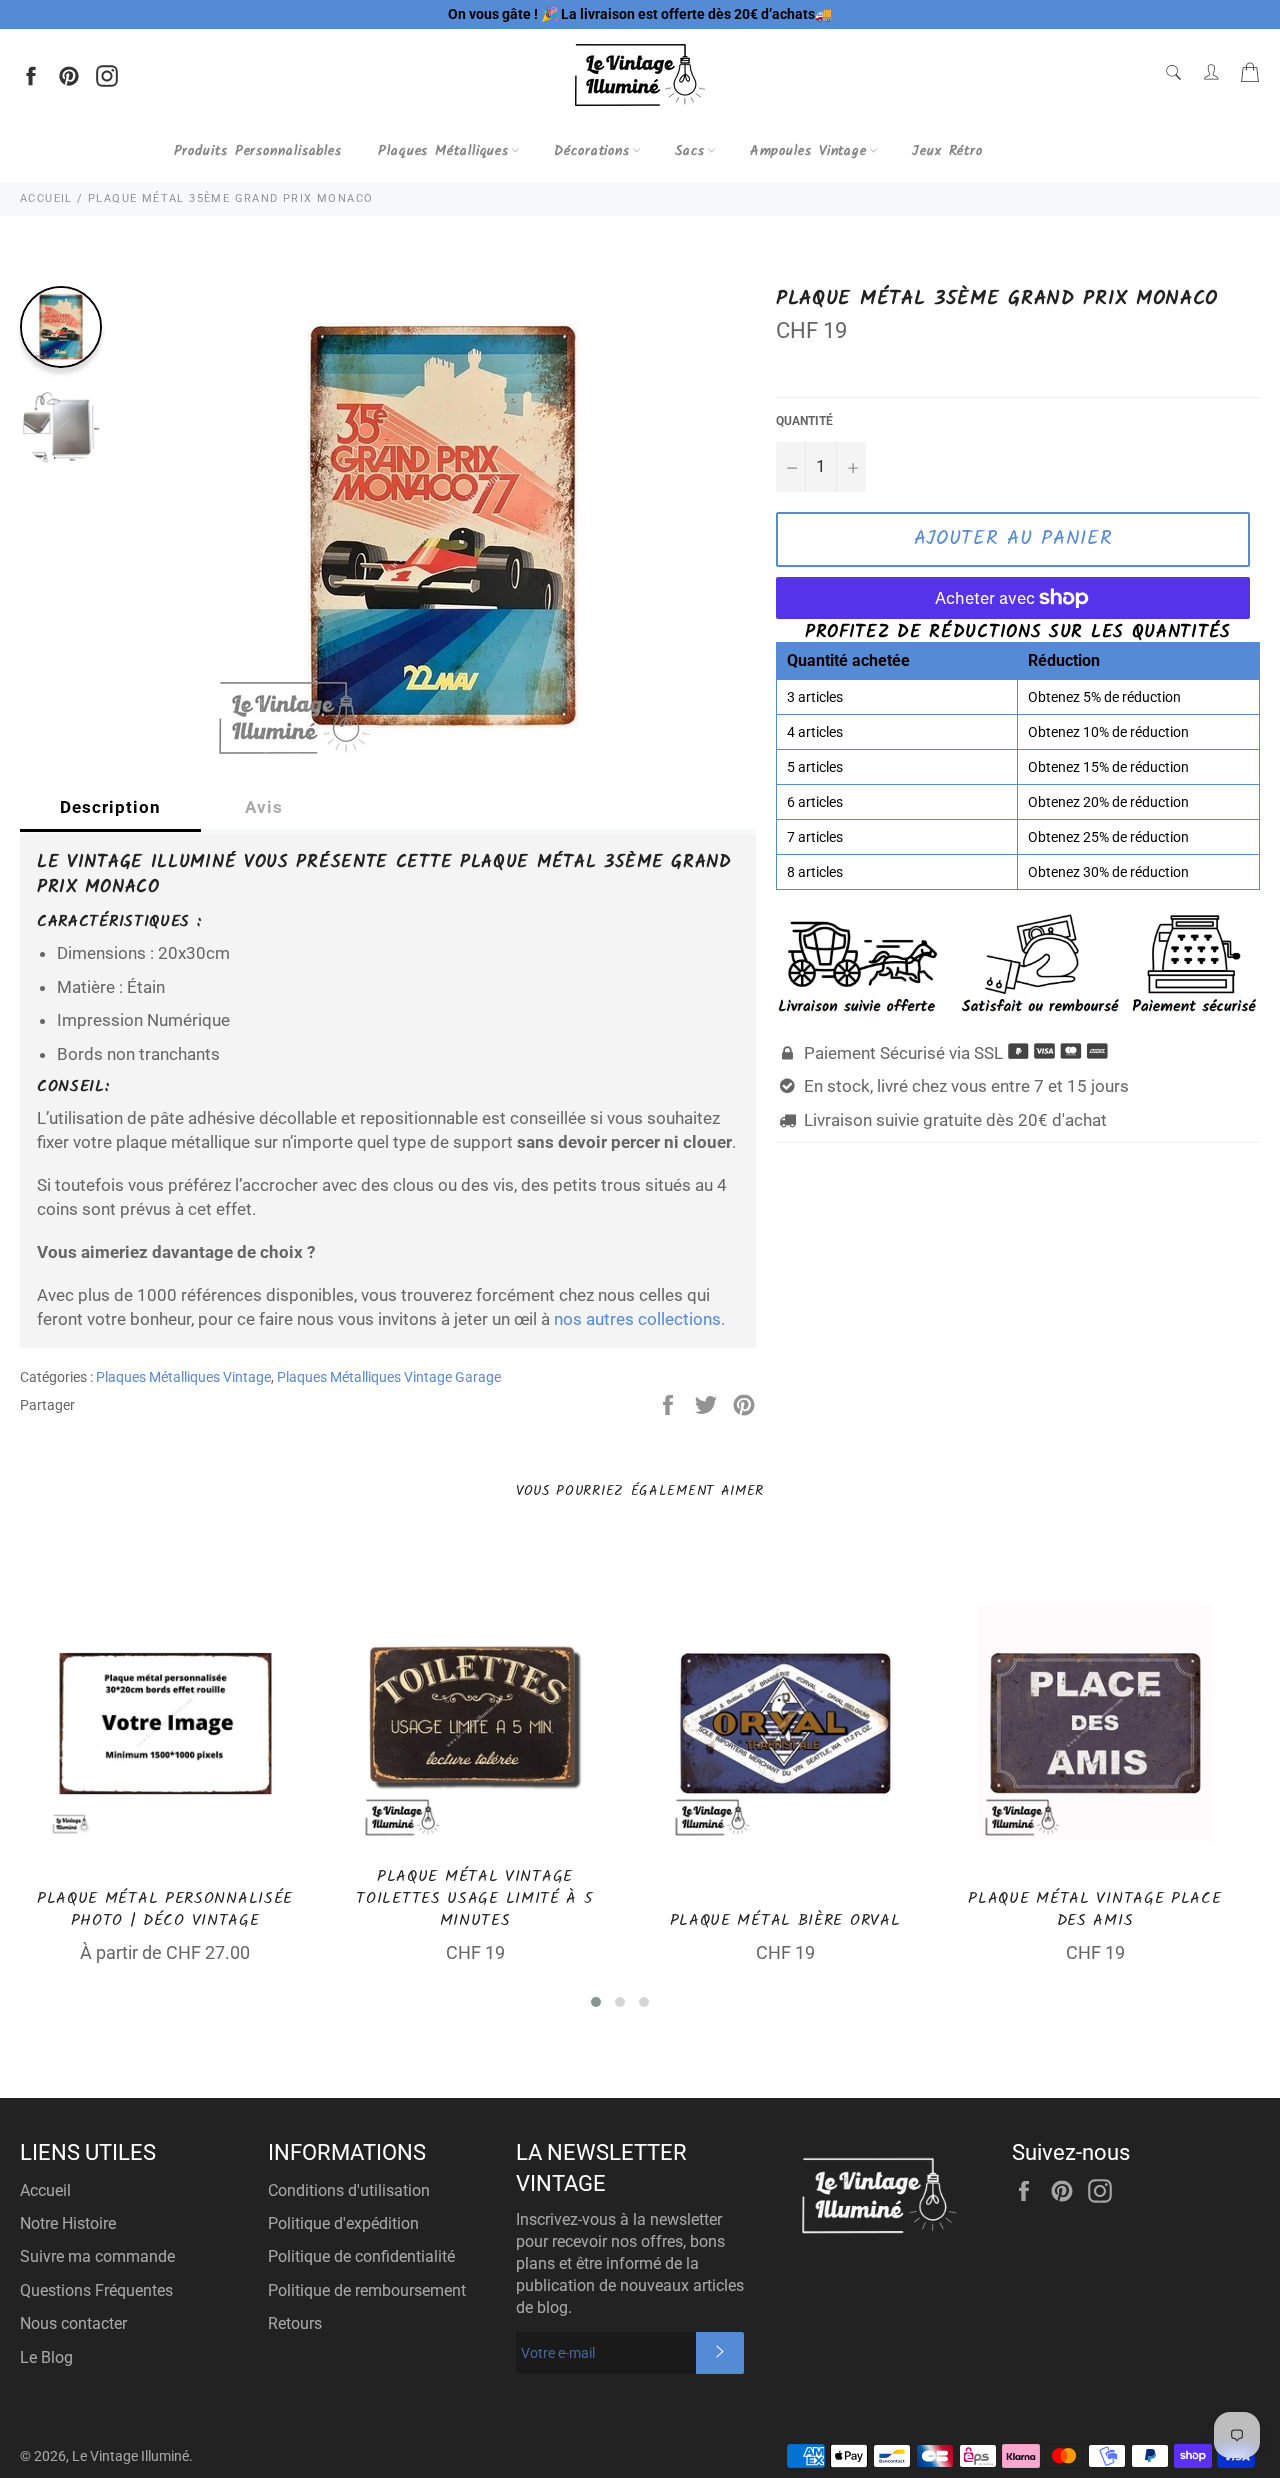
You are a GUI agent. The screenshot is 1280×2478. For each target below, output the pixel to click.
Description (110, 807)
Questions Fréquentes (96, 2290)
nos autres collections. (639, 1319)
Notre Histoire (68, 2223)
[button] (596, 2002)
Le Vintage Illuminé (130, 2456)
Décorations (592, 151)
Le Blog (46, 2357)
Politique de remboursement (367, 2290)
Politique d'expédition (343, 2223)
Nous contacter (73, 2323)
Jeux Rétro (947, 151)
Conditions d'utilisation (349, 2190)
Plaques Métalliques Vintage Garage (389, 1377)
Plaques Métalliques (443, 151)
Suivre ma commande (97, 2256)
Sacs (690, 151)
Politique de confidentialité (361, 2256)
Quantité (804, 421)
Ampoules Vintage (808, 151)
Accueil (45, 2190)
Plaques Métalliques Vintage (183, 1377)
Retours (295, 2323)
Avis (264, 807)
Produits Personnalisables (258, 151)
